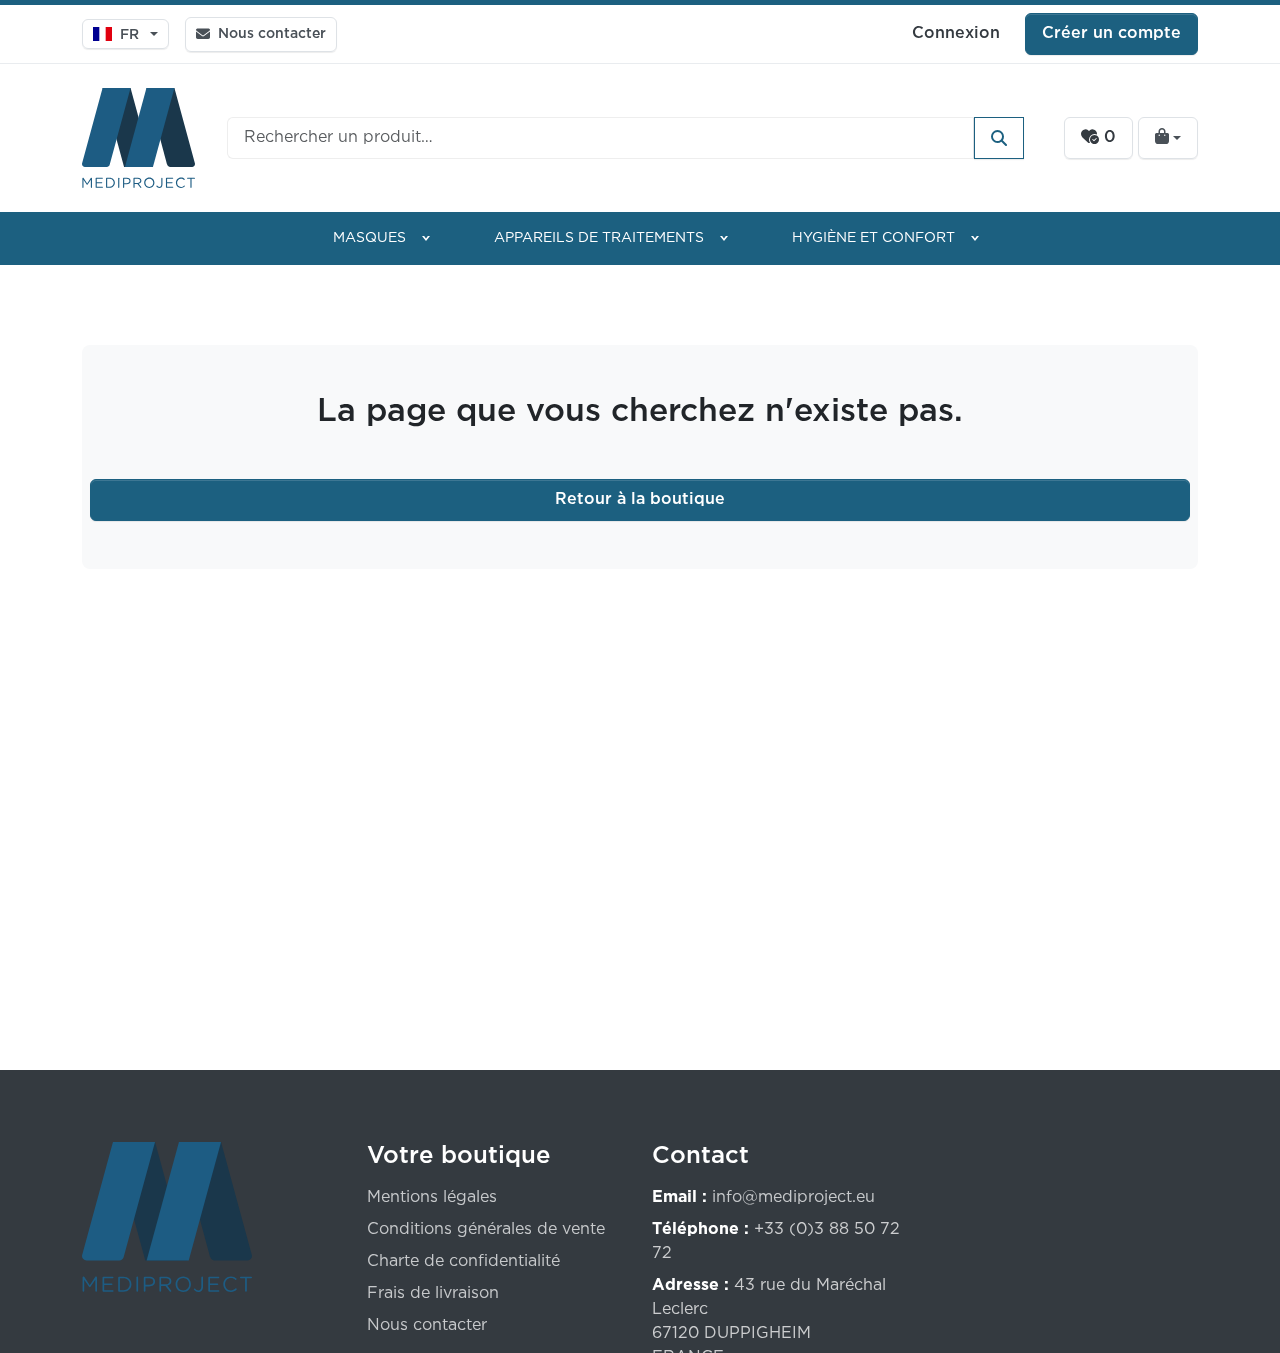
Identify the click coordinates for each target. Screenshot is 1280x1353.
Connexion (956, 33)
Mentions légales (432, 1197)
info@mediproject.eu (793, 1197)
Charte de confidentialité (463, 1261)
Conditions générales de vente (486, 1229)
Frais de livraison (433, 1293)
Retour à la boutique (640, 499)
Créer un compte (1111, 33)
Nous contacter (427, 1325)
